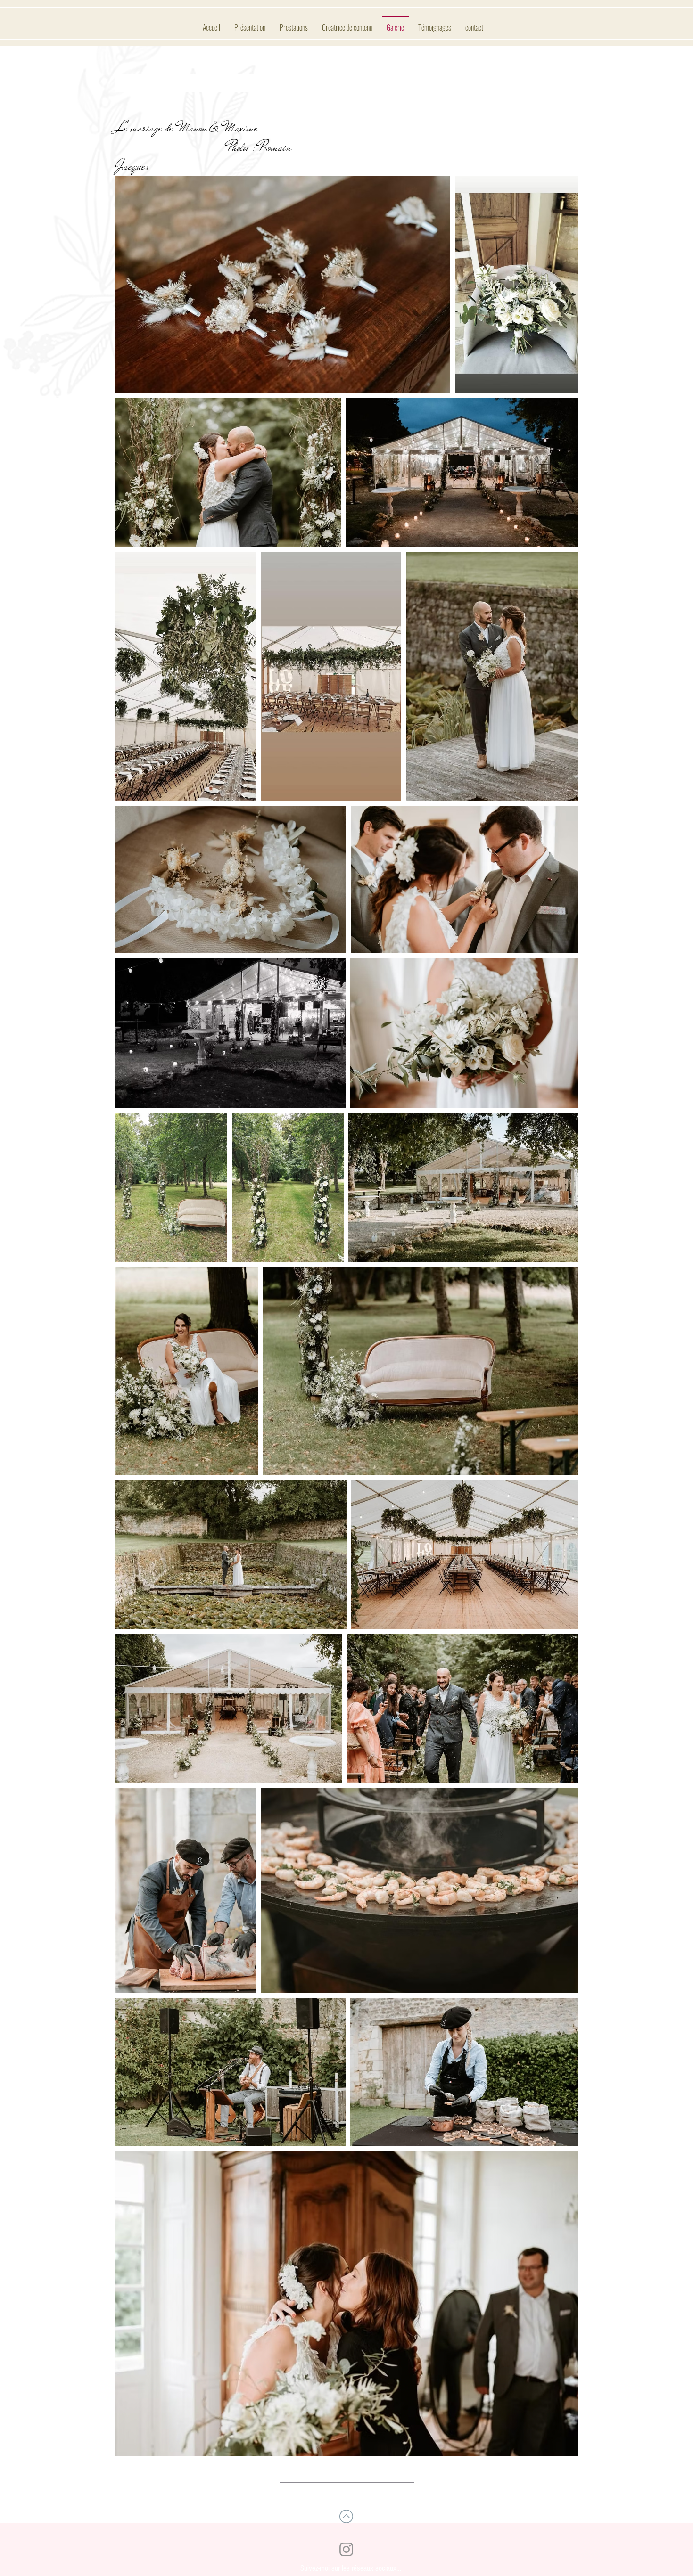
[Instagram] (346, 2549)
